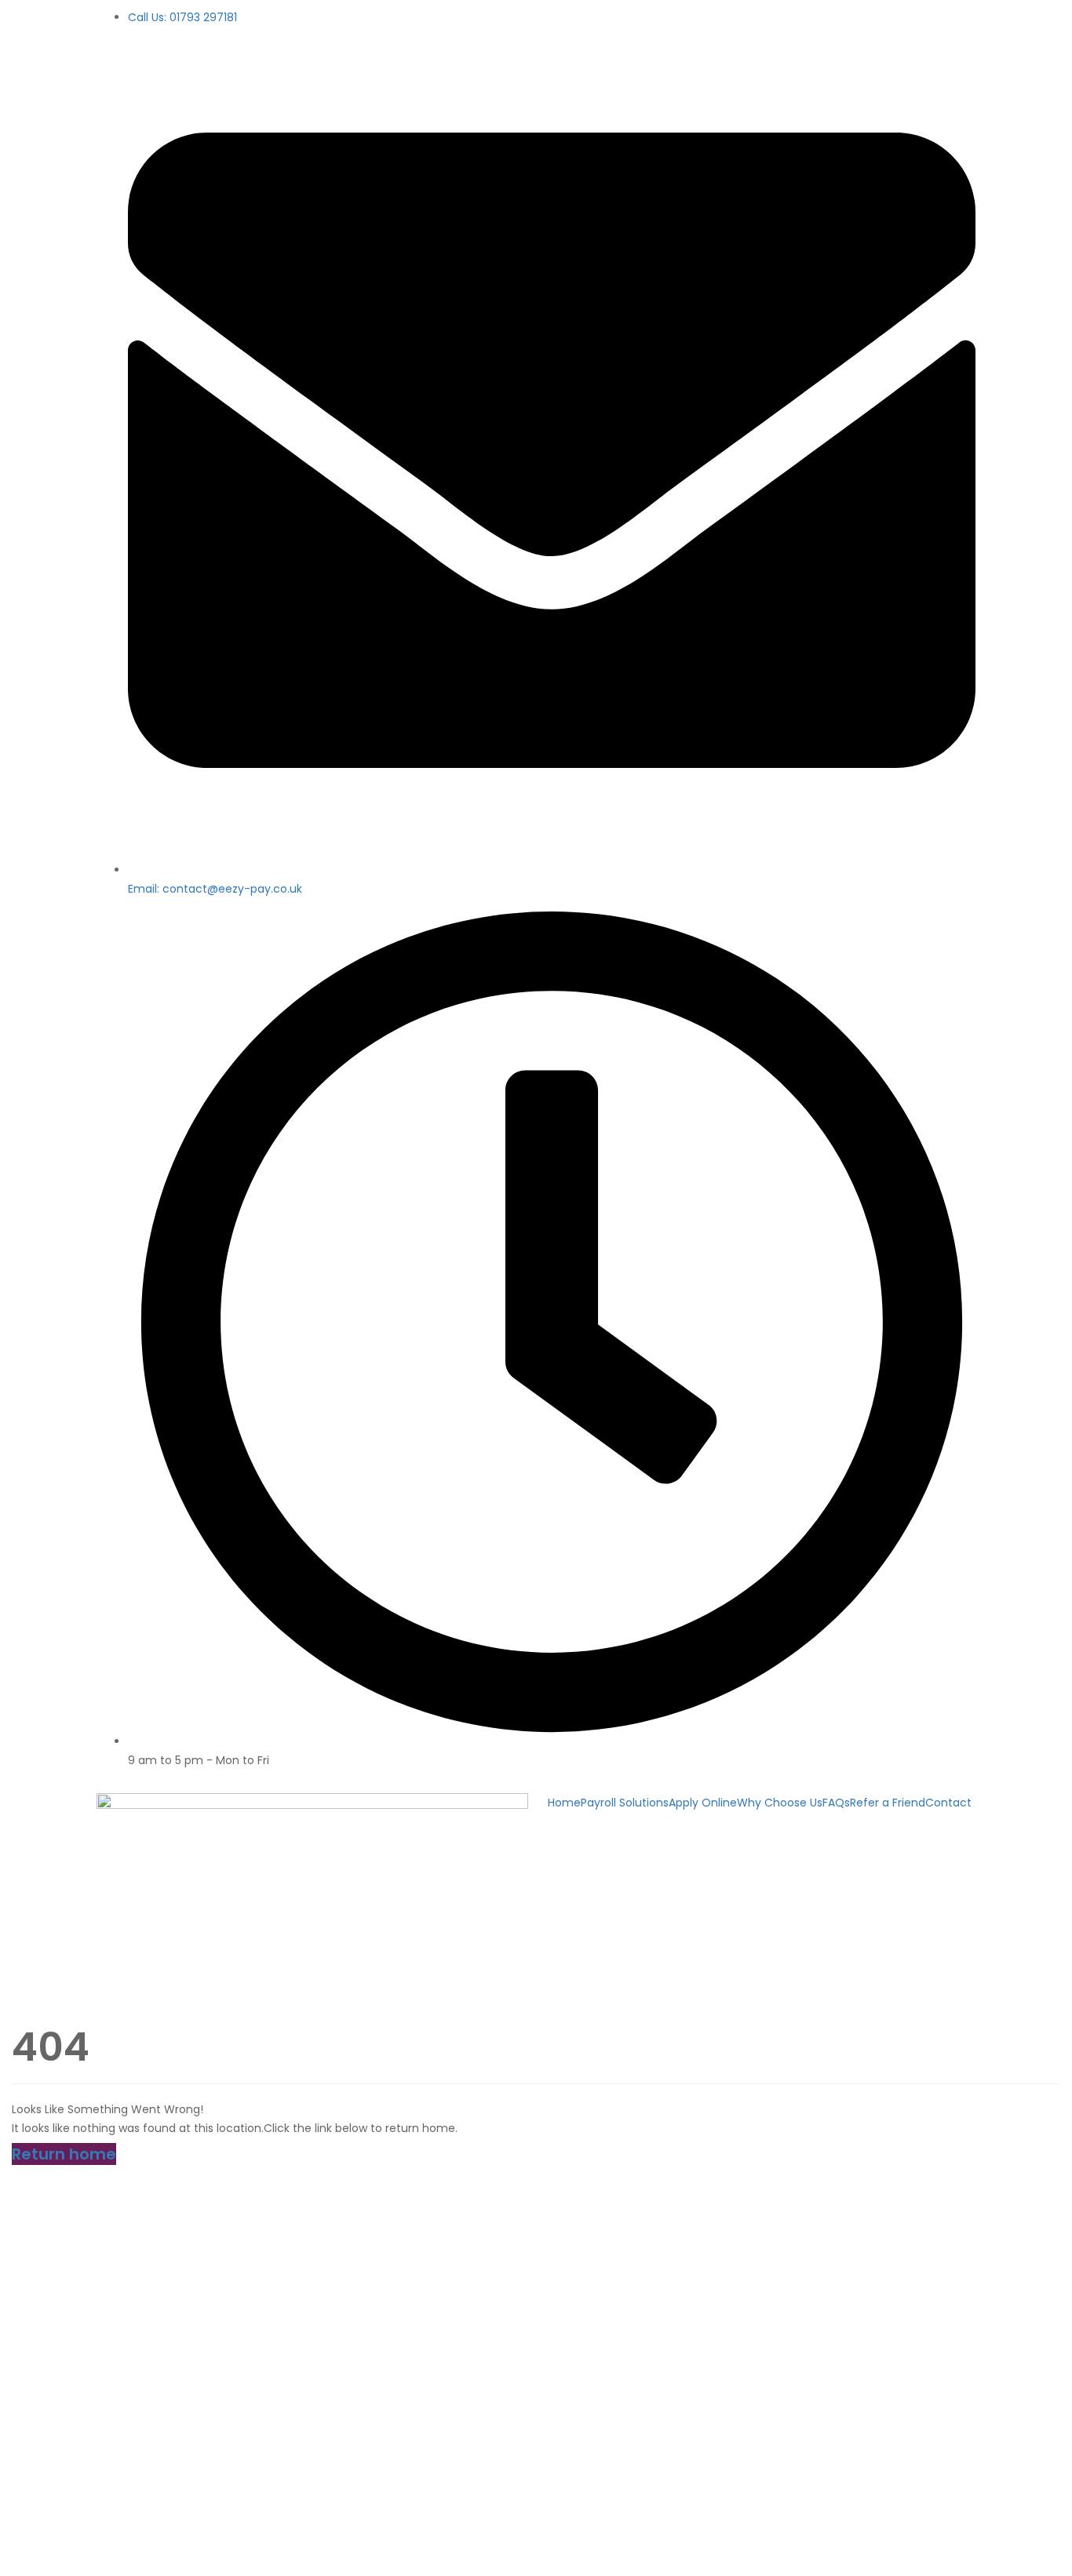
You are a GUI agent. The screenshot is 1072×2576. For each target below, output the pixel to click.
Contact (948, 1803)
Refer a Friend (888, 1803)
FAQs (836, 1803)
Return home (64, 2154)
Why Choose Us (780, 1803)
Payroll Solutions (625, 1803)
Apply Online (703, 1803)
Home (564, 1803)
